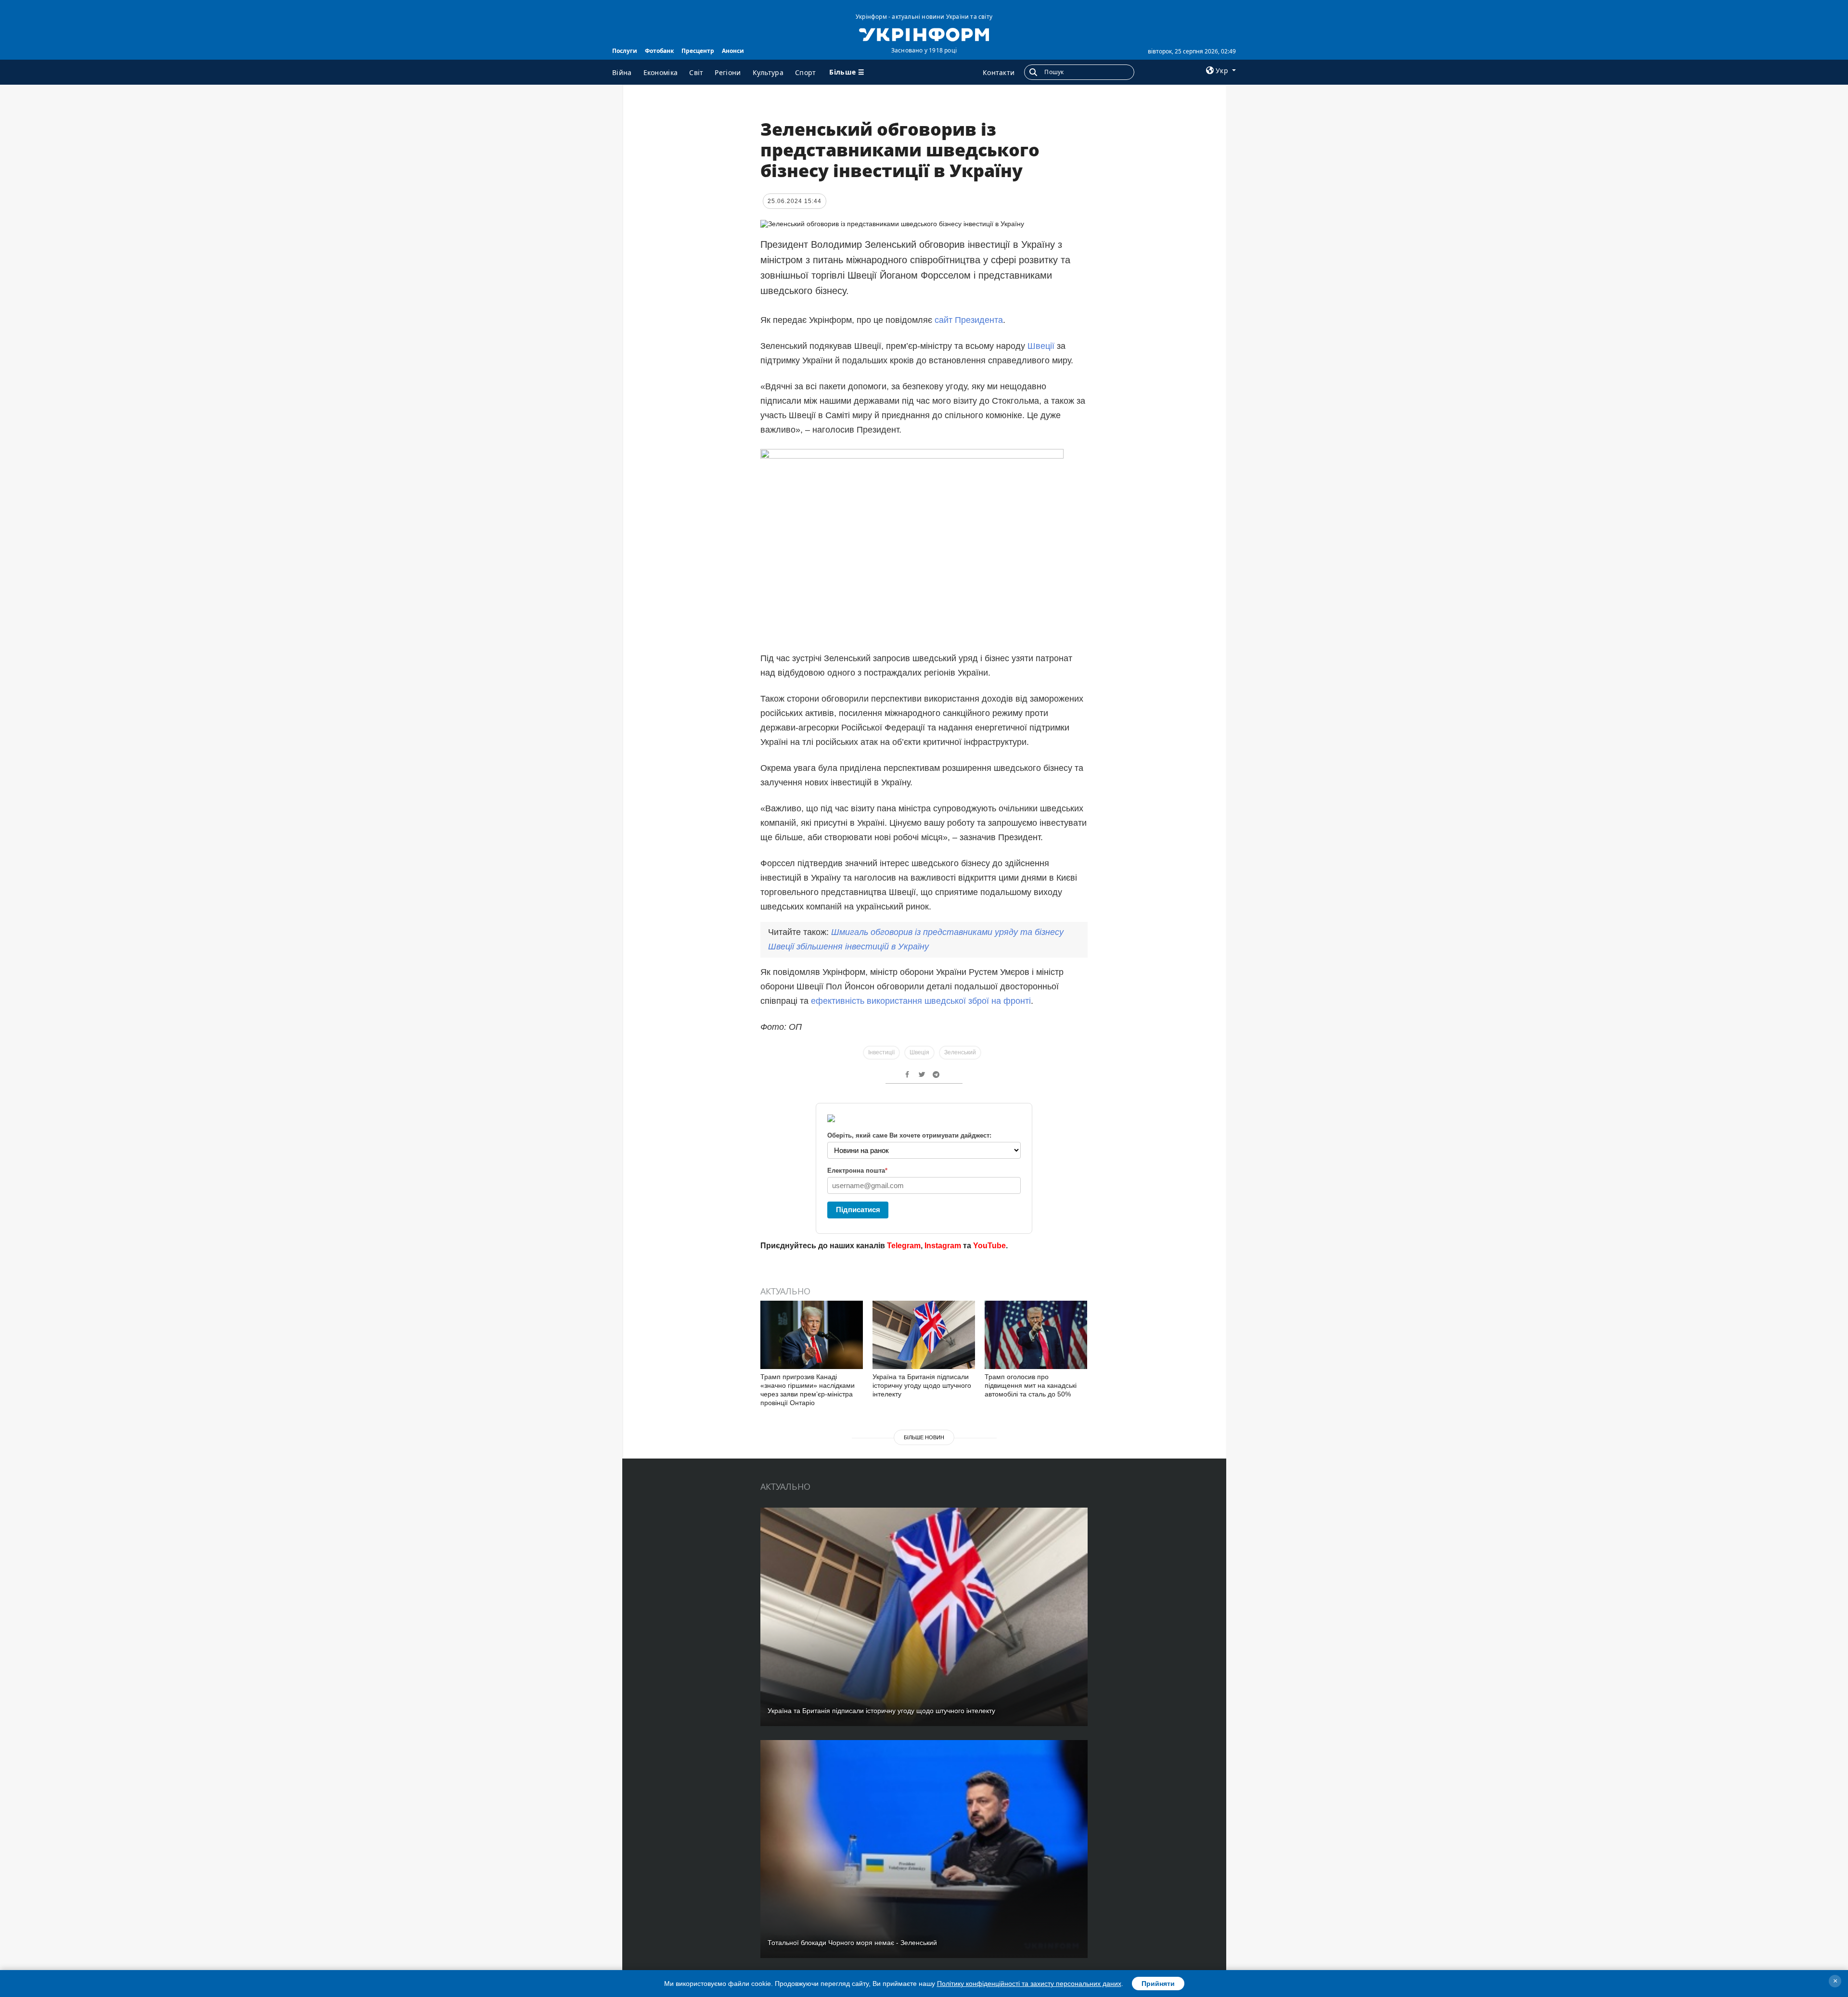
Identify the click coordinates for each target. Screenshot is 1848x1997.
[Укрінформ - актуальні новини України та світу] (924, 34)
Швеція (919, 1052)
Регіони (728, 72)
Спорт (806, 72)
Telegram (904, 1246)
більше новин (924, 1437)
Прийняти (1158, 1984)
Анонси (733, 51)
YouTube (989, 1246)
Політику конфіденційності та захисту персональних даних (1029, 1984)
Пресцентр (698, 51)
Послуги (625, 51)
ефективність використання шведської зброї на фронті (921, 1001)
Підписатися (858, 1210)
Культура (768, 72)
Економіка (661, 72)
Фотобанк (659, 51)
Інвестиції (881, 1052)
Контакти (999, 72)
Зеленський (960, 1052)
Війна (622, 72)
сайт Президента (969, 320)
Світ (696, 72)
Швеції (1042, 346)
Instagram (943, 1246)
